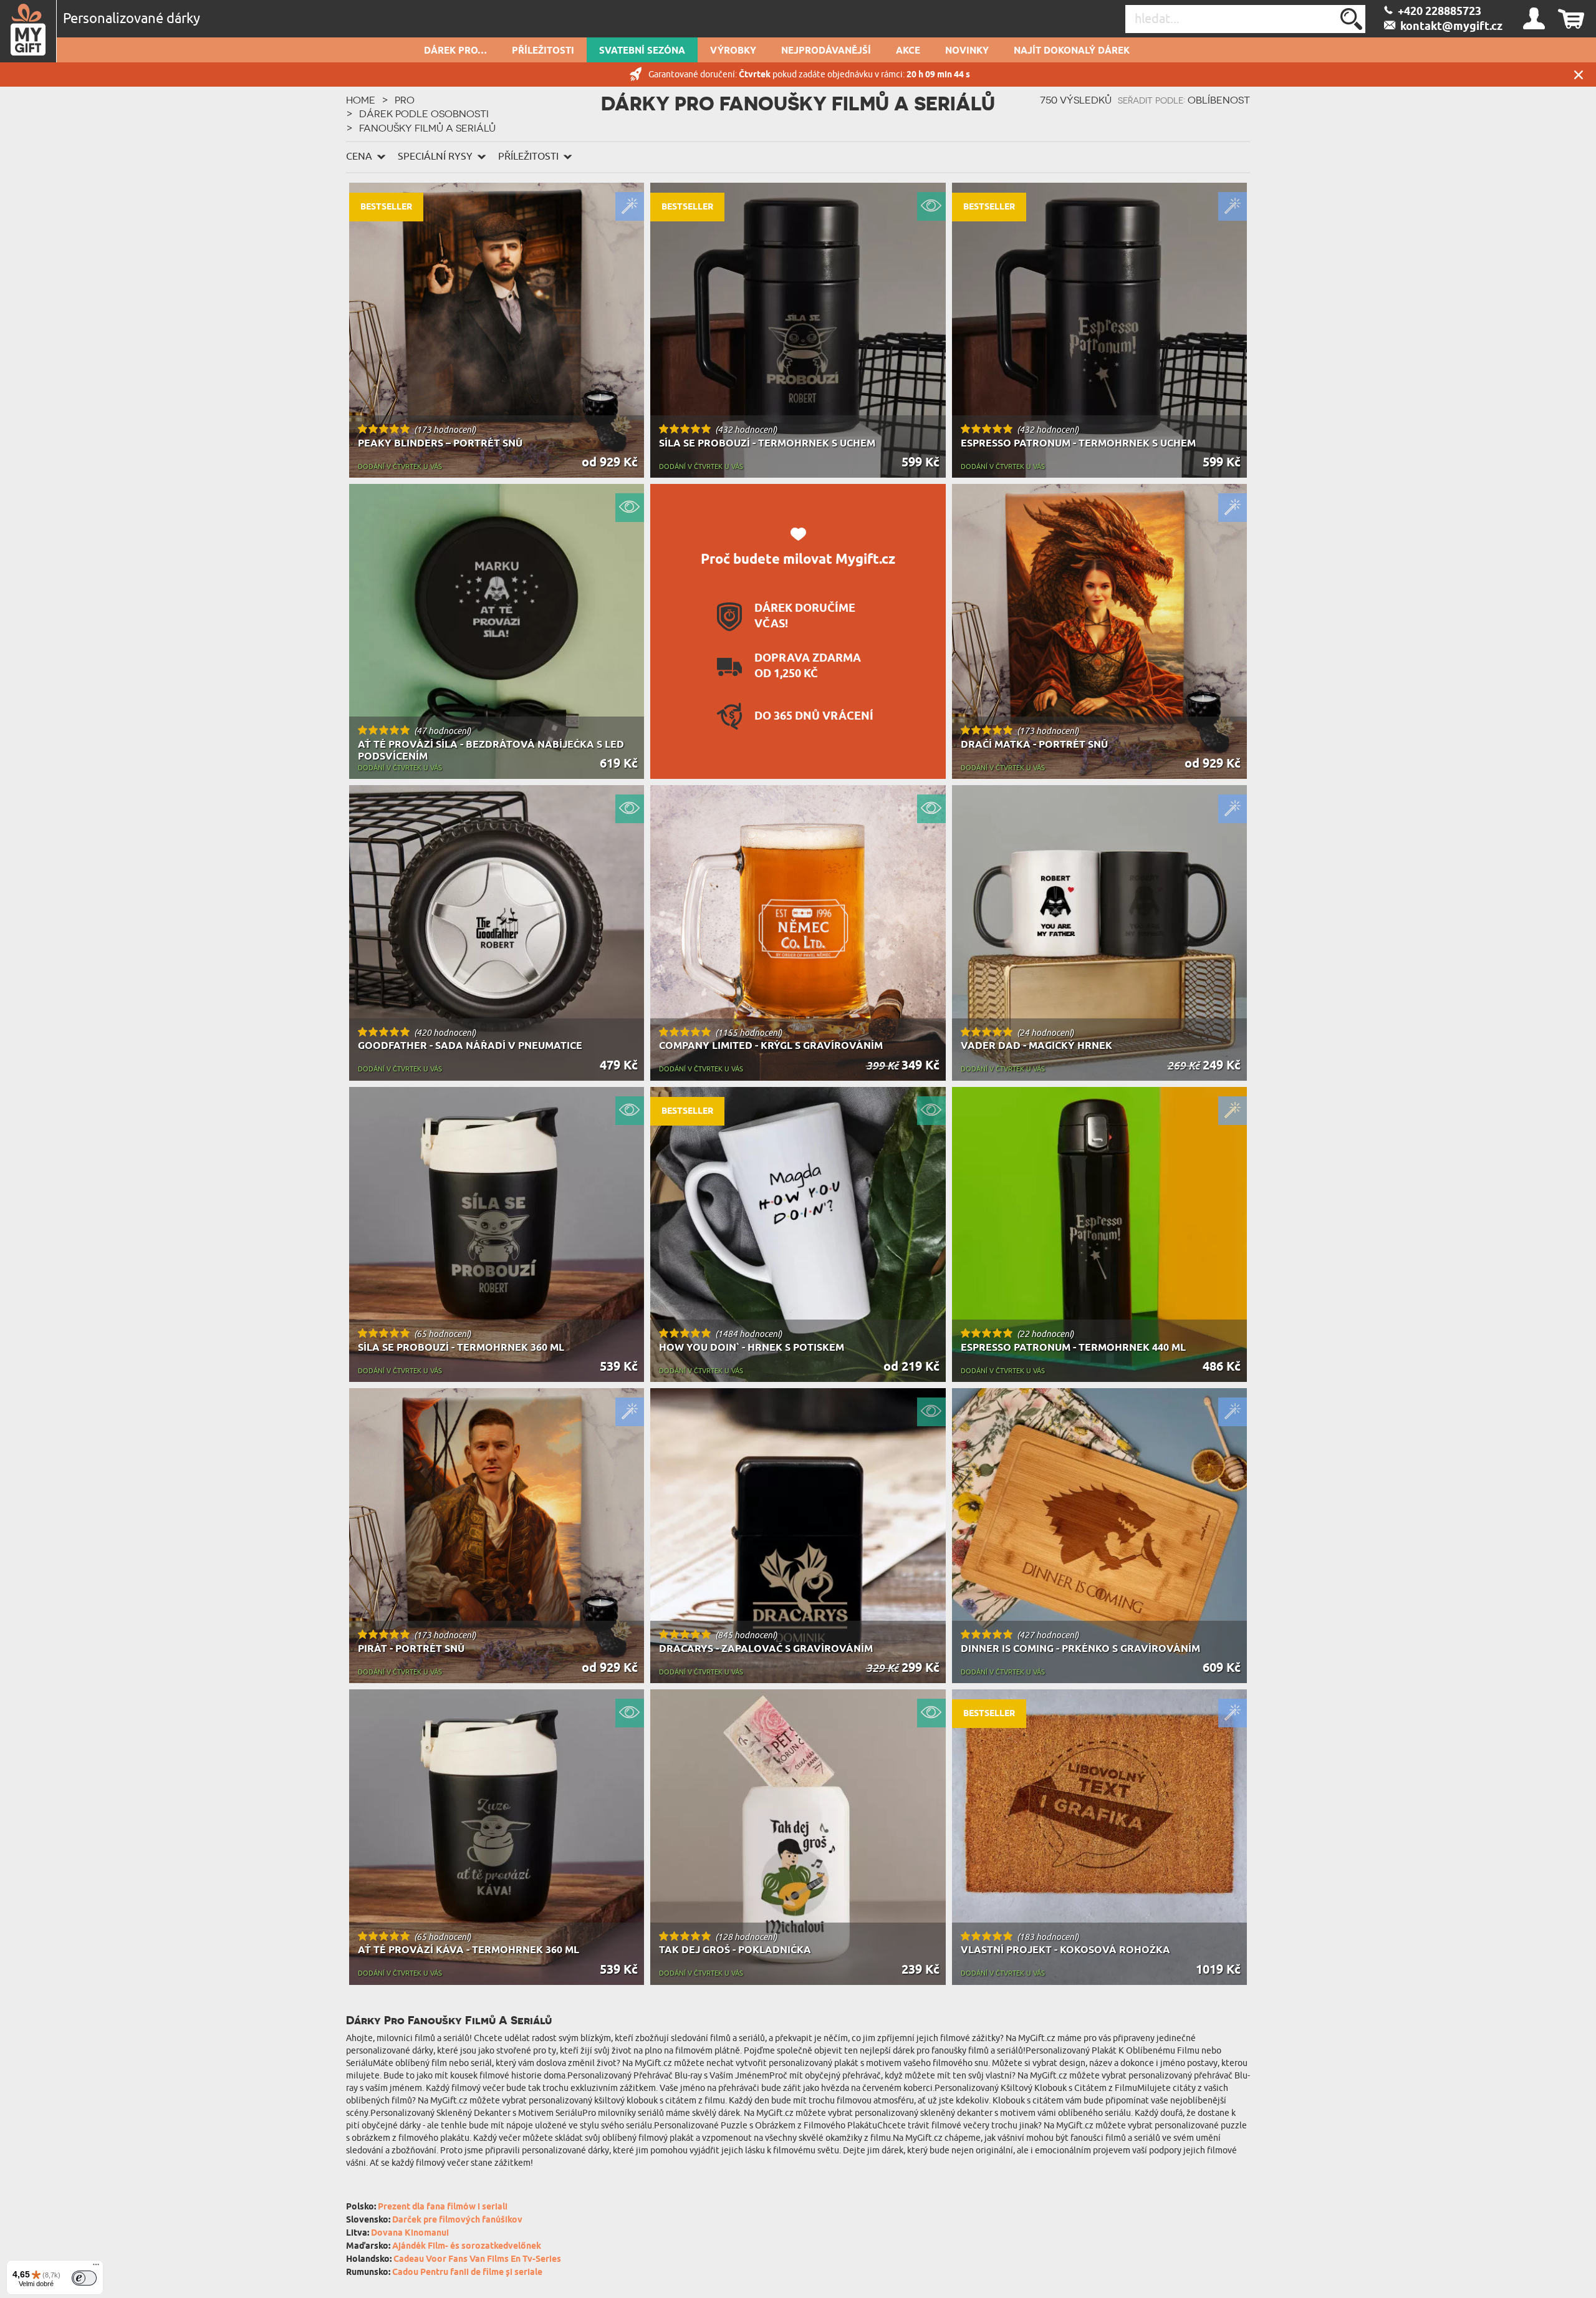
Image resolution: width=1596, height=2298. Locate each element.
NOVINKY (967, 51)
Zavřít (1579, 75)
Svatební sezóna (642, 51)
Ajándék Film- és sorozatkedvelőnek (467, 2247)
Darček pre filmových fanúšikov (457, 2220)
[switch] (84, 2278)
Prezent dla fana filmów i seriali (443, 2207)
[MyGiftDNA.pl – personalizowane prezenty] (28, 31)
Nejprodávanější (826, 51)
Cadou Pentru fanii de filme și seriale (467, 2273)
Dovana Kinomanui (410, 2233)
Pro (405, 100)
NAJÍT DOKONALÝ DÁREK (1072, 51)
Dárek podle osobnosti (424, 113)
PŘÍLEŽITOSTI (543, 51)
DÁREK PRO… (455, 51)
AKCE (908, 51)
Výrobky (733, 51)
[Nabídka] (96, 2267)
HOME (361, 100)
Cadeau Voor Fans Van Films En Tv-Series (477, 2260)
